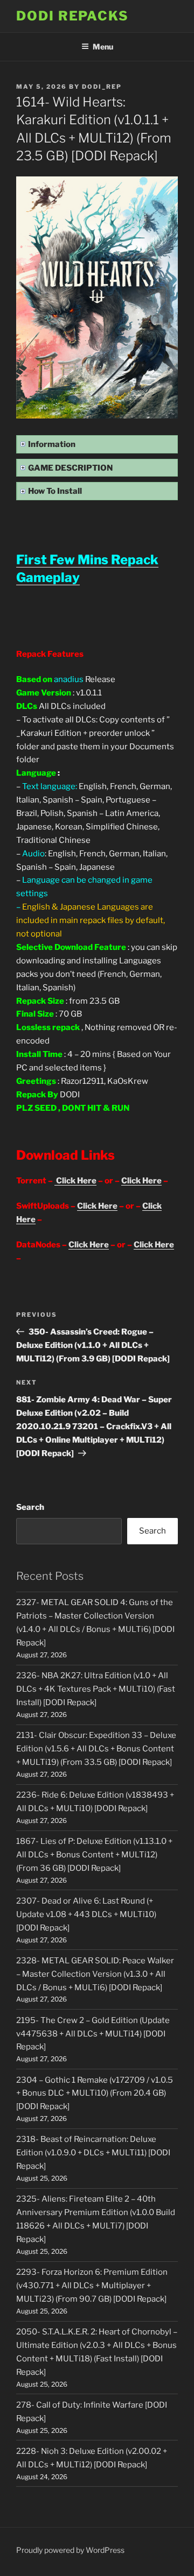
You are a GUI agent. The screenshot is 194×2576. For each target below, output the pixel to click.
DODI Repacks (72, 16)
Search (30, 1507)
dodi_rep (102, 87)
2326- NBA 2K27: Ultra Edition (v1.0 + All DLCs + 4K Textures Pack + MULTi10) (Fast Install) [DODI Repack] (96, 1689)
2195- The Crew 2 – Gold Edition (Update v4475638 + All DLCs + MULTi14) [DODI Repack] (93, 2034)
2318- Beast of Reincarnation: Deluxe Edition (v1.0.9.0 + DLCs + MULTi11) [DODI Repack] (93, 2153)
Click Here (75, 1181)
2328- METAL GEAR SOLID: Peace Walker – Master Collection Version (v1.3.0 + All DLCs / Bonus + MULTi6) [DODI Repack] (95, 1974)
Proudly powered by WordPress (70, 2550)
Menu (103, 47)
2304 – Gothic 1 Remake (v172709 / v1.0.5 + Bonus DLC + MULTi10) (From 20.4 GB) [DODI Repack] (95, 2094)
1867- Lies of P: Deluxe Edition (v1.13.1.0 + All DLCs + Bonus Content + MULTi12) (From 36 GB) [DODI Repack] (94, 1855)
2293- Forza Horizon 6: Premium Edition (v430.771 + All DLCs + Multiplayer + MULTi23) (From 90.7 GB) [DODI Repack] (92, 2286)
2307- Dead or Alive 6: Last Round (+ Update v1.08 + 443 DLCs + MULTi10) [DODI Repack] (86, 1914)
